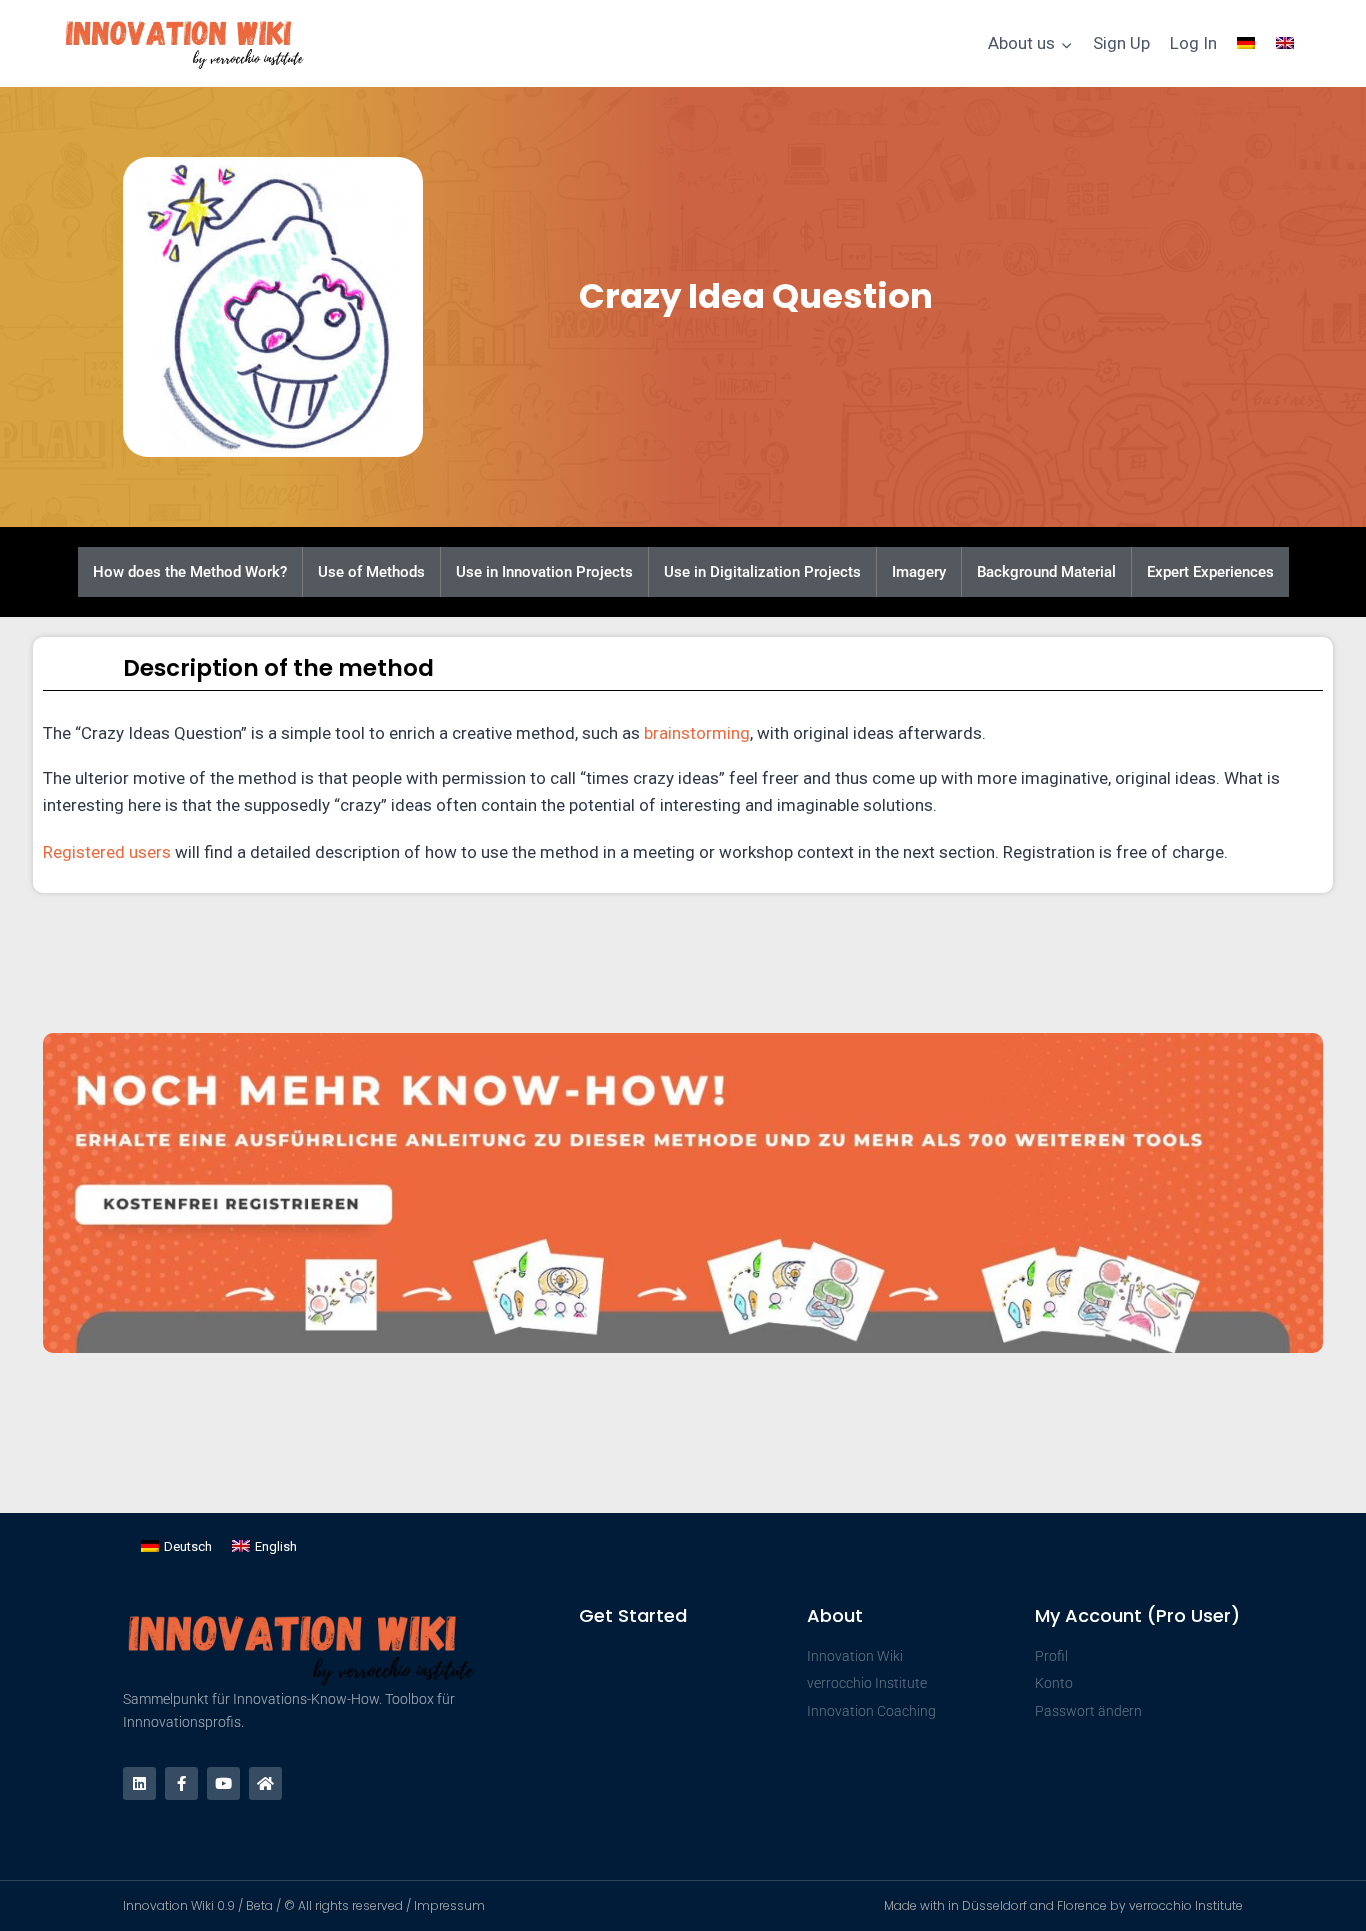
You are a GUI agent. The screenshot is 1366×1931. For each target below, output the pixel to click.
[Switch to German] (1246, 44)
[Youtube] (223, 1783)
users (150, 852)
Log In (1193, 43)
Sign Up (1121, 43)
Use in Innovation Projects (544, 572)
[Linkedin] (139, 1783)
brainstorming (697, 733)
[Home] (265, 1783)
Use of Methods (371, 572)
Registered (86, 852)
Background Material (1046, 572)
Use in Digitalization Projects (762, 572)
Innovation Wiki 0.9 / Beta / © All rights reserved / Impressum (304, 1905)
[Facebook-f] (181, 1783)
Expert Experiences (1210, 572)
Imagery (919, 572)
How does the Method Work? (190, 572)
